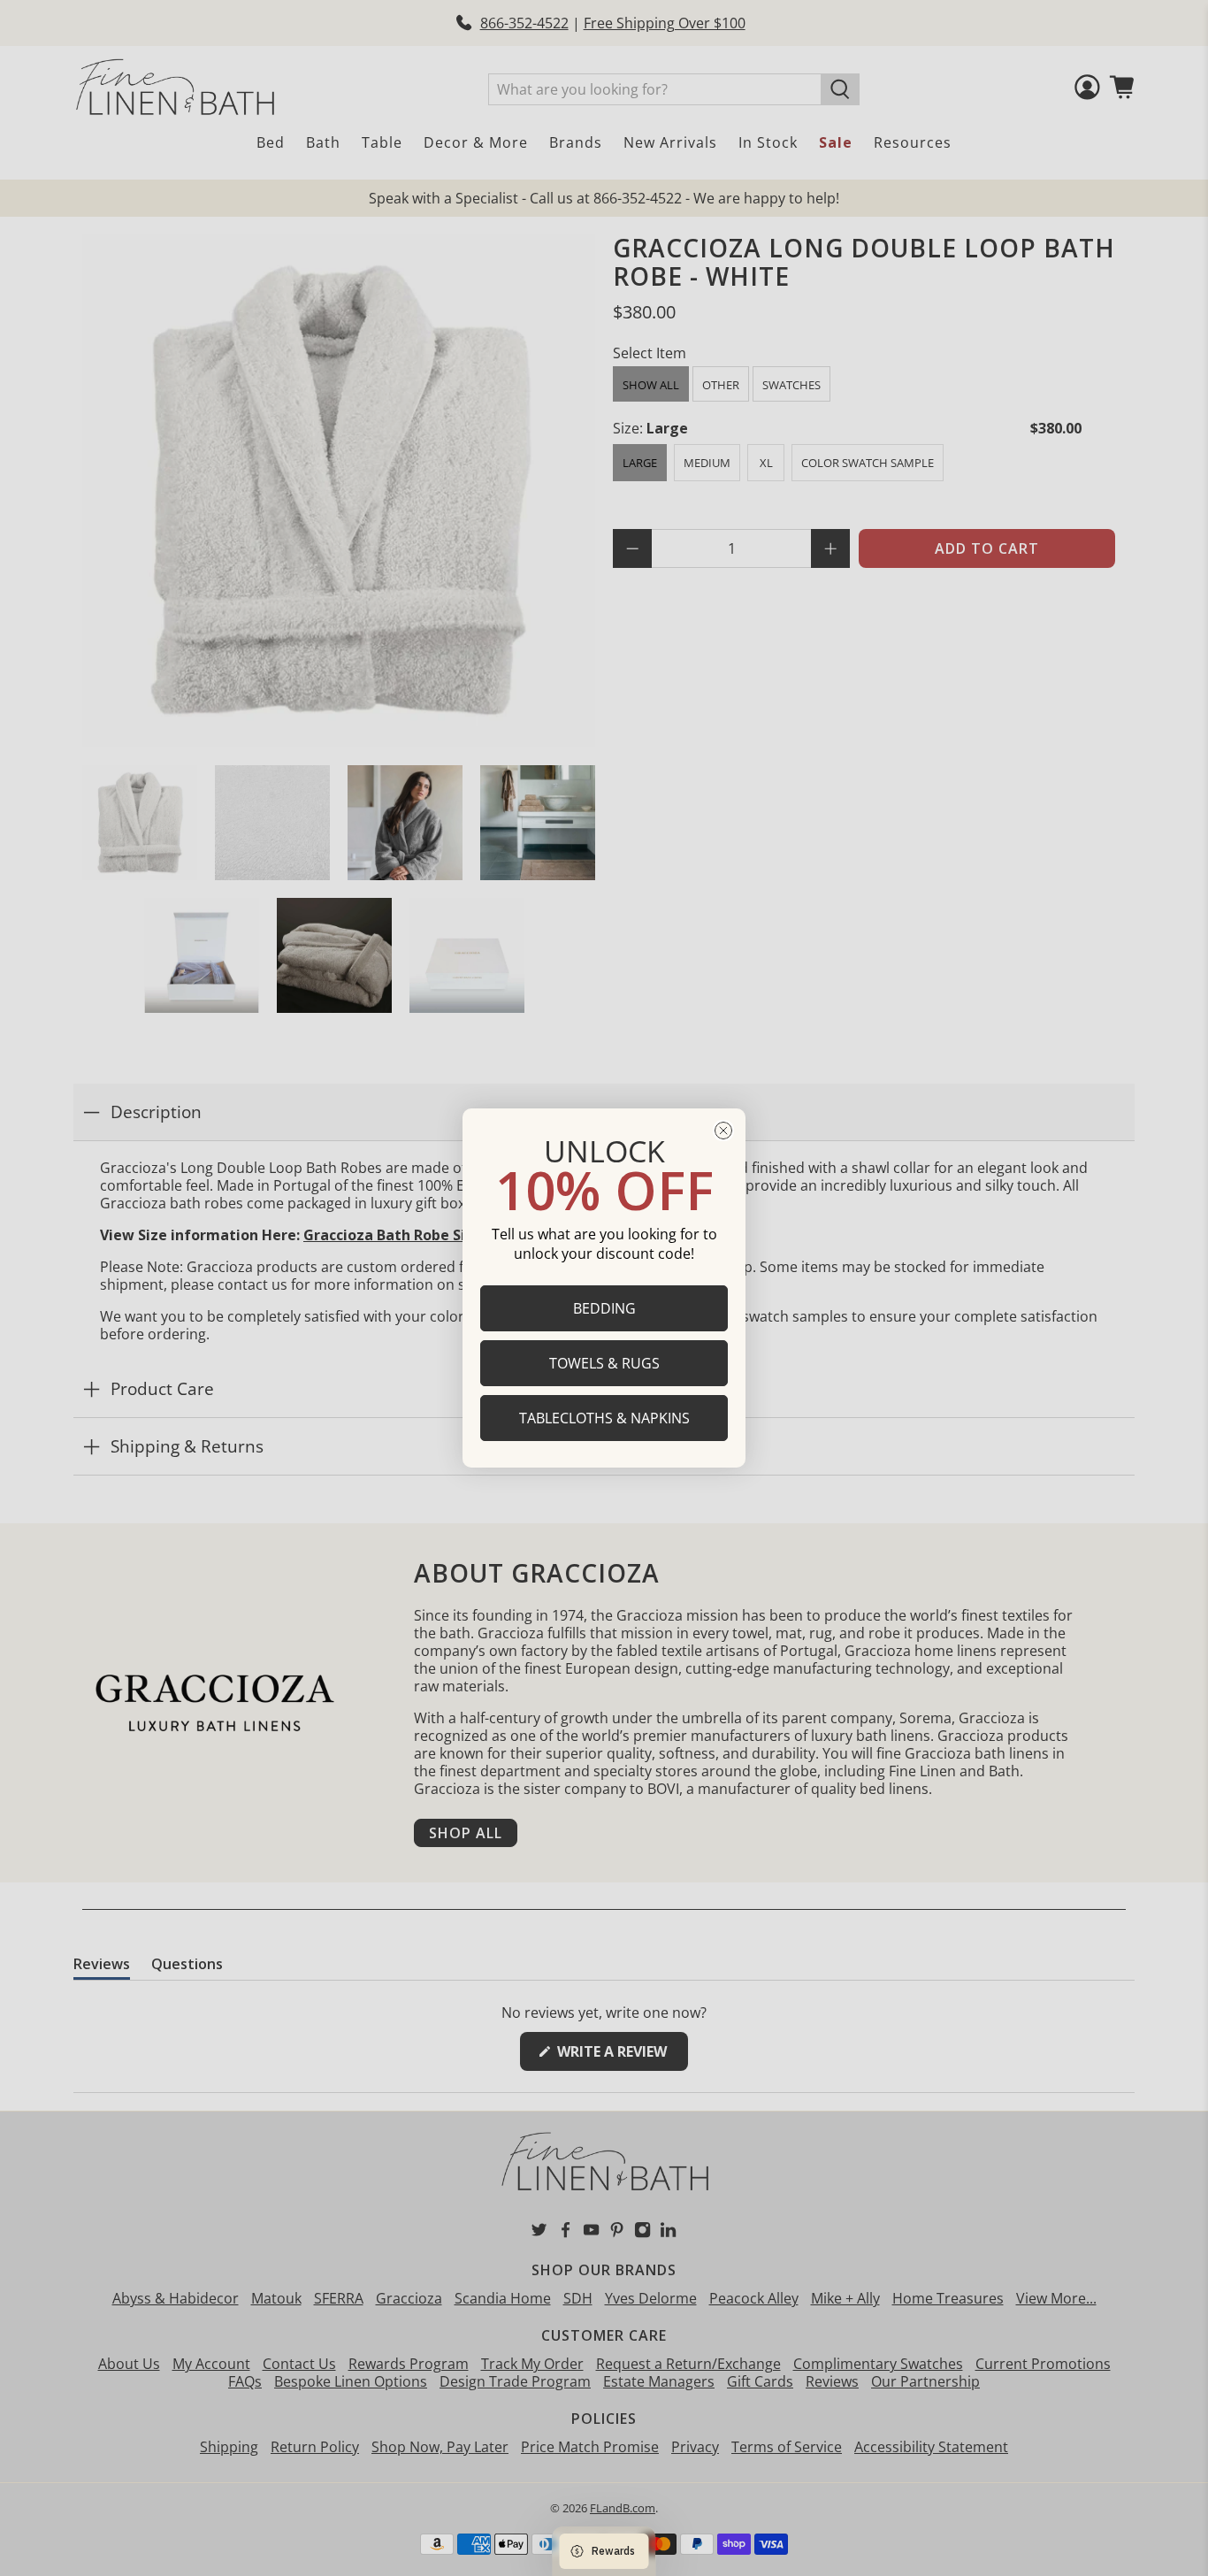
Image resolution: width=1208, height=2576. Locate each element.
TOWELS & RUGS (604, 1363)
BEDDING (604, 1308)
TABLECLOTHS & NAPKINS (604, 1418)
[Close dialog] (723, 1131)
